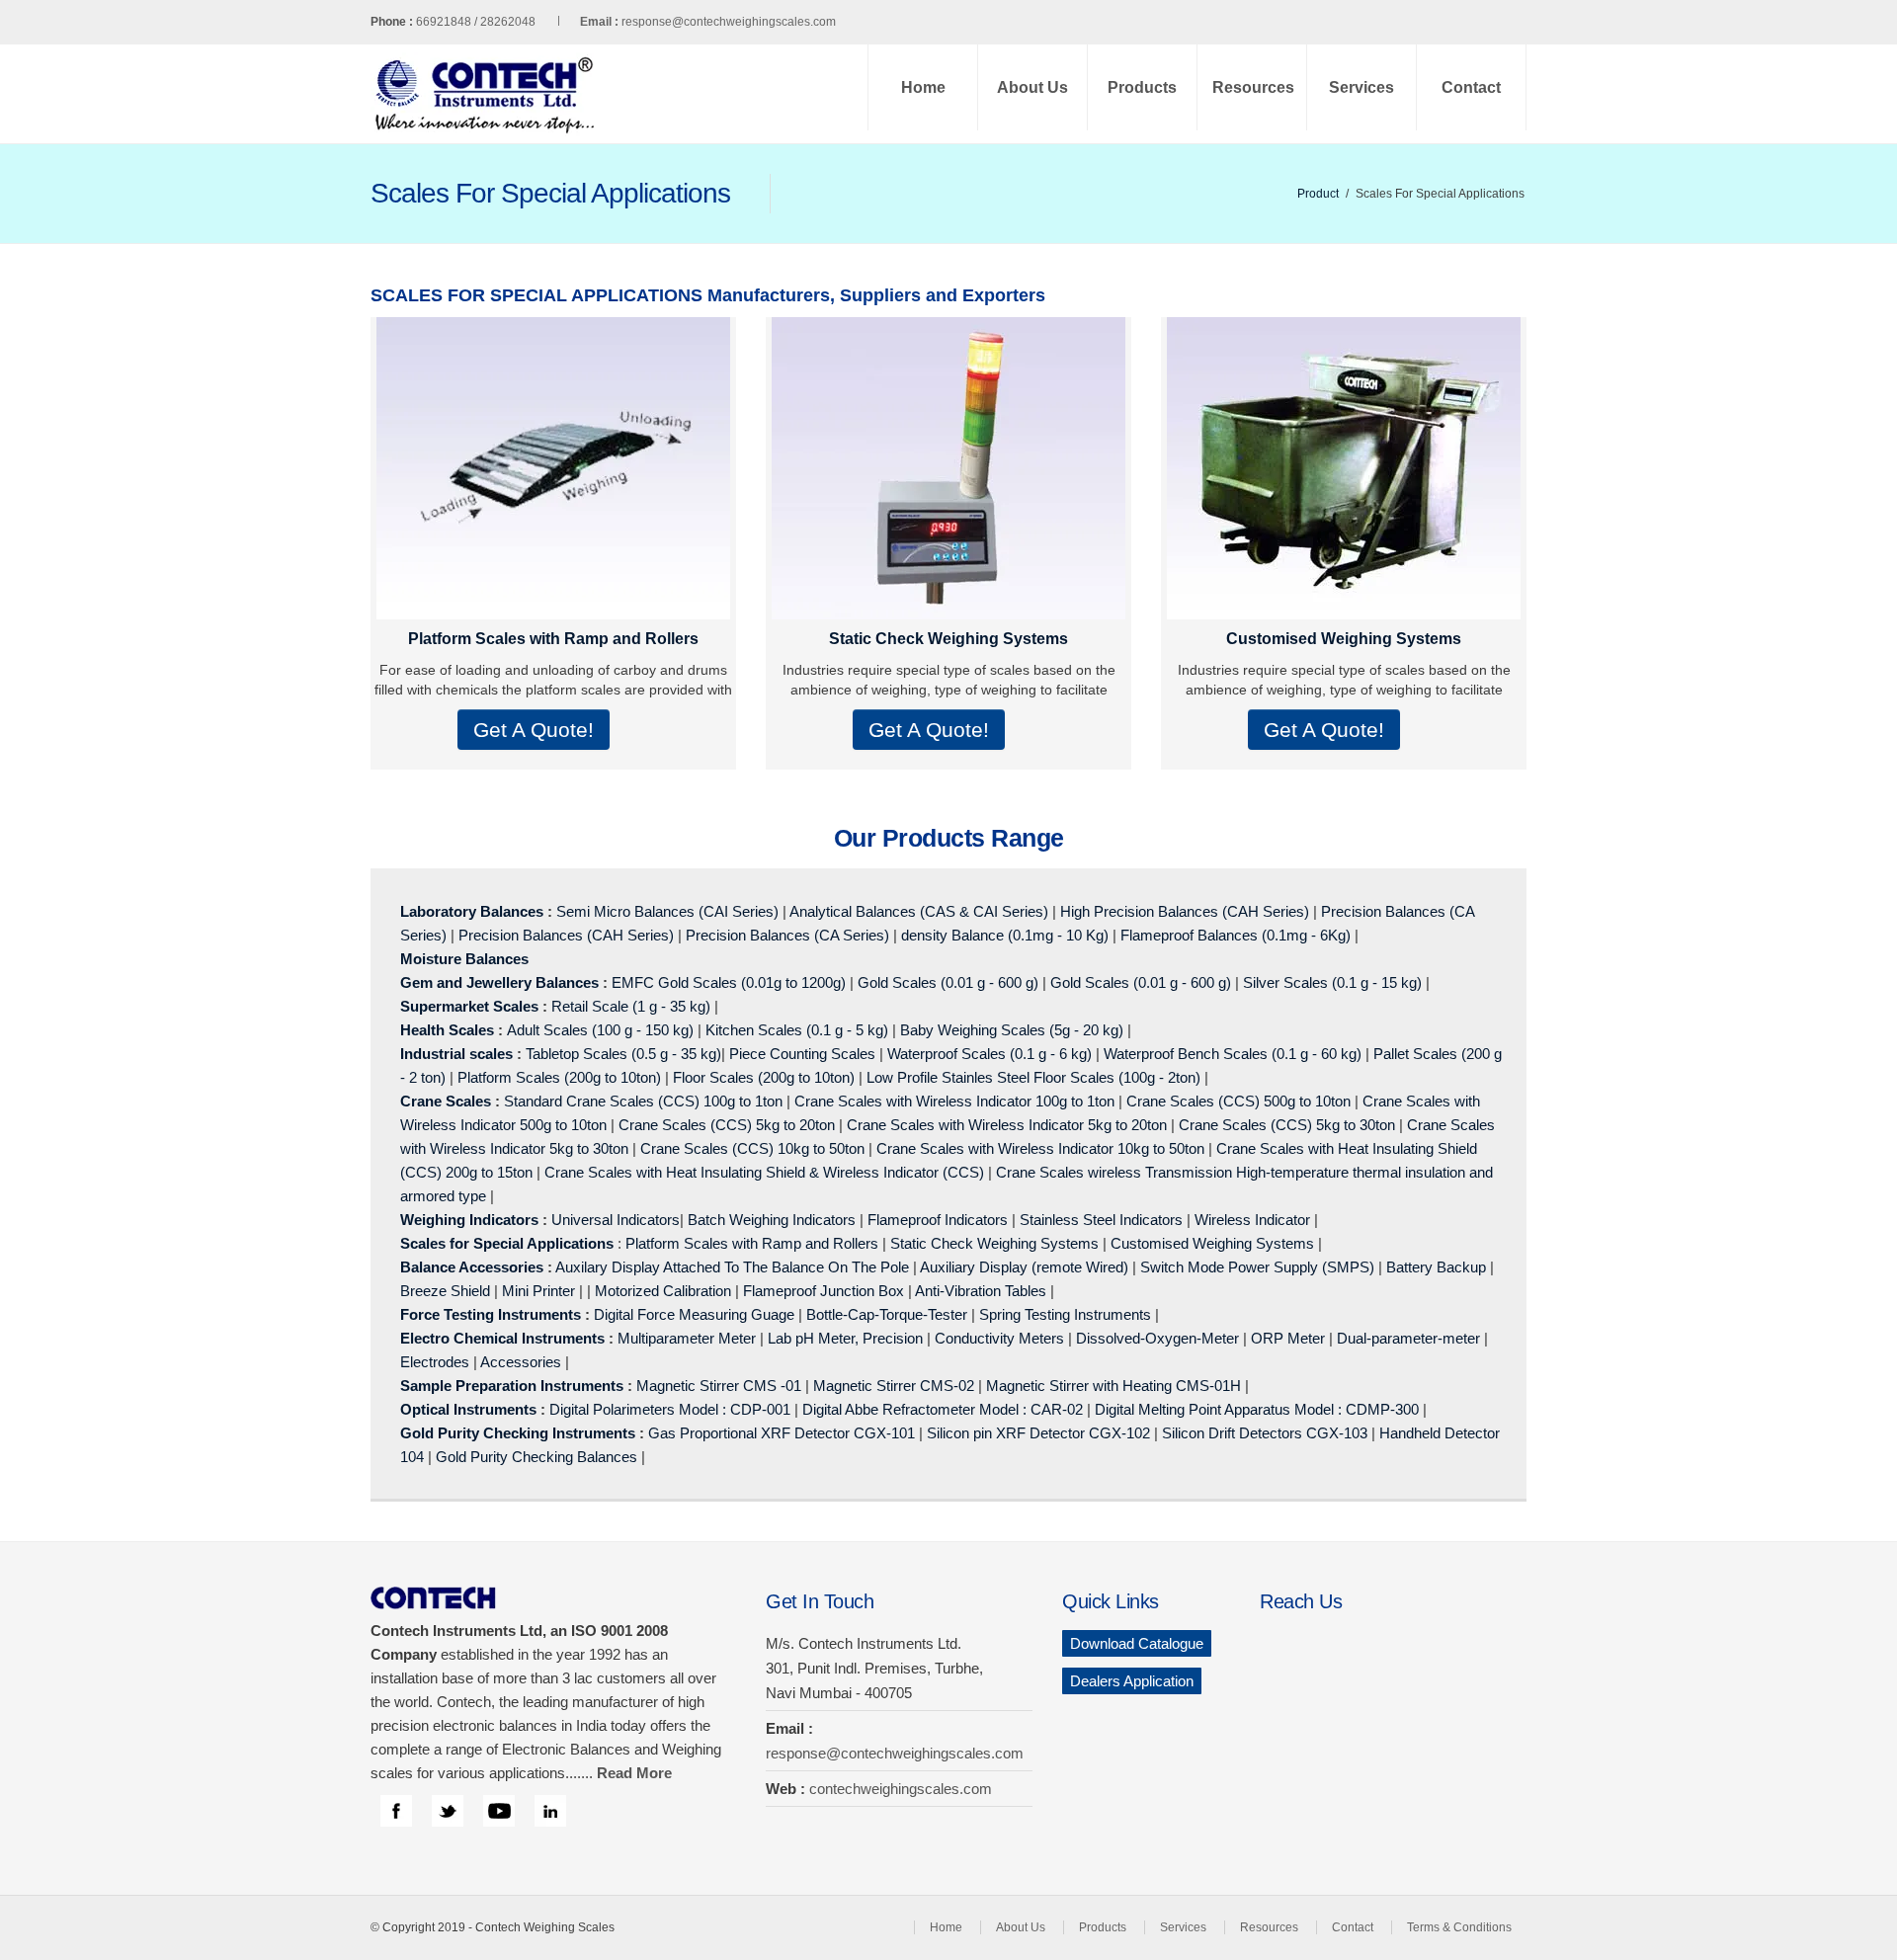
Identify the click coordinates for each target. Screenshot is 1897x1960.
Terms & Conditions (1459, 1927)
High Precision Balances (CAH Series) (1185, 911)
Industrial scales (456, 1054)
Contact (1471, 87)
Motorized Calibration (663, 1291)
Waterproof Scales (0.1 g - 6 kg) (990, 1054)
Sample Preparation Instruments (512, 1386)
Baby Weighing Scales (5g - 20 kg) (1012, 1030)
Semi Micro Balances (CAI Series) (667, 911)
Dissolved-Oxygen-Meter (1157, 1338)
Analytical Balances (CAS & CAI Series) (919, 911)
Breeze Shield (445, 1291)
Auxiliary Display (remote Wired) (1024, 1267)
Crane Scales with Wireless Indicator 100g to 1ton (954, 1101)
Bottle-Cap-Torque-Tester (887, 1314)
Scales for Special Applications (507, 1243)
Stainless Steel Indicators (1101, 1220)
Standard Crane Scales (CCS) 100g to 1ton (645, 1101)
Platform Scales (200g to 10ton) (559, 1077)
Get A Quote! (534, 730)
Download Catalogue (1137, 1643)
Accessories (521, 1362)
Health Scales (447, 1030)
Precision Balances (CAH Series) (566, 935)
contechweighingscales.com (901, 1789)
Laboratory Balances (472, 911)
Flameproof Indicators (938, 1220)
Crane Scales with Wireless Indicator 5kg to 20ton (1007, 1125)
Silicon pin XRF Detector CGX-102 (1038, 1433)
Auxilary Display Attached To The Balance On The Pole (732, 1267)
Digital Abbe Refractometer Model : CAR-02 (943, 1409)
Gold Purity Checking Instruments (518, 1433)
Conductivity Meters (999, 1338)
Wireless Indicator (1252, 1220)
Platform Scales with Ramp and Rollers (553, 639)
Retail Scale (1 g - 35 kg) (631, 1006)
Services (1361, 87)
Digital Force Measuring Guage (694, 1314)
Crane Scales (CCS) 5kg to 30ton (1287, 1125)
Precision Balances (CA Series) (787, 935)
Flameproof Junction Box (824, 1291)
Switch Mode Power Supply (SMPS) (1257, 1267)
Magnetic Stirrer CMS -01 (719, 1386)
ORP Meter (1288, 1338)
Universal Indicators (616, 1220)
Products (1142, 87)
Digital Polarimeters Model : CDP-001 (668, 1409)
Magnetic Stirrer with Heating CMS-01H (1113, 1386)
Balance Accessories (472, 1267)
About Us (1032, 87)
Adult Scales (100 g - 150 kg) (600, 1030)
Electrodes (435, 1362)
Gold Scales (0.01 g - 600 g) (948, 982)
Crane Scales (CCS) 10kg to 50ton (752, 1148)
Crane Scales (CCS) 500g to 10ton (1238, 1101)
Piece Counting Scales (802, 1054)
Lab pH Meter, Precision (845, 1338)
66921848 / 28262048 (517, 22)
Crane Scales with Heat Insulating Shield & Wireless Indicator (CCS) (764, 1172)
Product (1318, 194)
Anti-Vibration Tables (981, 1291)
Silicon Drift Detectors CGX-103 (1265, 1433)
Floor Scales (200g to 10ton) (764, 1077)
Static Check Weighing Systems (948, 639)
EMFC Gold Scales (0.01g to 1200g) (729, 982)
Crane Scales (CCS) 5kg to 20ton (727, 1125)
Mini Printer (538, 1291)
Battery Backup (1436, 1267)
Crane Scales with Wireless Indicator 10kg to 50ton (1040, 1148)
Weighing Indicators (469, 1220)
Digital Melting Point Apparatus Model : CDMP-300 (1257, 1409)
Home (923, 87)
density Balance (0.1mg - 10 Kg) (1005, 935)
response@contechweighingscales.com (729, 22)
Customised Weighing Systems (1344, 639)
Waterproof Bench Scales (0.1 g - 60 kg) (1233, 1054)
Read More (634, 1773)
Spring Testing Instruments (1065, 1314)
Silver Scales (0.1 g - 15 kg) (1332, 982)
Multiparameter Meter (687, 1338)
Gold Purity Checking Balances (536, 1457)
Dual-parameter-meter (1408, 1338)
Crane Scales (446, 1101)
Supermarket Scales (469, 1006)
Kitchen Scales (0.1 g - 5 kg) (797, 1030)
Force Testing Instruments (491, 1314)
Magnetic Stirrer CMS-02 (894, 1386)
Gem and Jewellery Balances (499, 982)
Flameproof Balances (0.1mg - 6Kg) (1236, 935)
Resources (1253, 87)
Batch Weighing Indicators (772, 1220)
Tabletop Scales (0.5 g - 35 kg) (623, 1054)
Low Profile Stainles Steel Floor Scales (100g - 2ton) (1033, 1077)
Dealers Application (1132, 1681)
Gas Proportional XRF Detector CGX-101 (782, 1433)
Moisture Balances (464, 959)
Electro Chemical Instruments (502, 1338)
